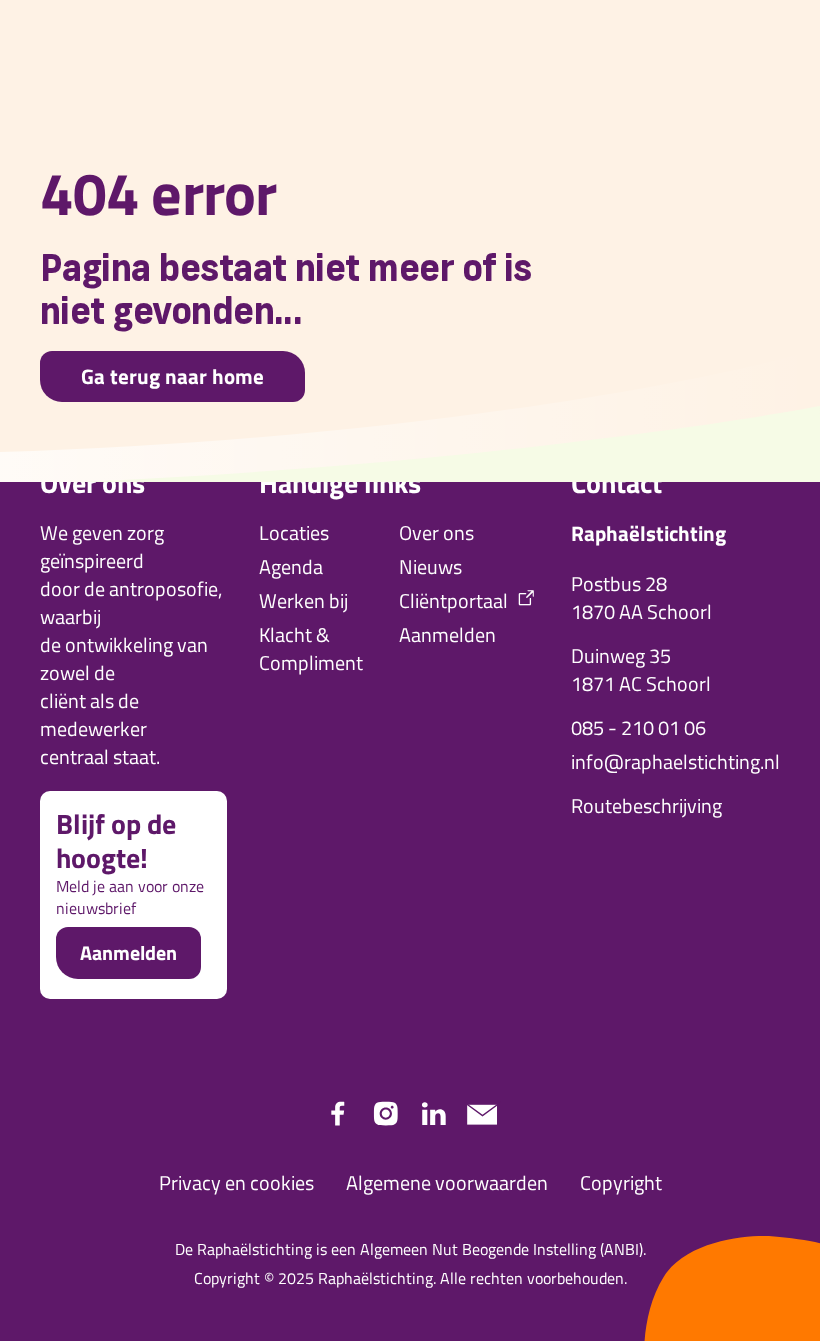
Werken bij (303, 601)
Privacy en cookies (236, 1183)
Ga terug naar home (172, 376)
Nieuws (430, 567)
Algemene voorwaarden (447, 1183)
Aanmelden (128, 952)
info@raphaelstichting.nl (675, 762)
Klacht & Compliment (311, 649)
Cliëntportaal (453, 601)
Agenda (291, 567)
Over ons (436, 533)
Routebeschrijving (646, 806)
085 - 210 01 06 (638, 728)
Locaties (294, 533)
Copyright (621, 1183)
